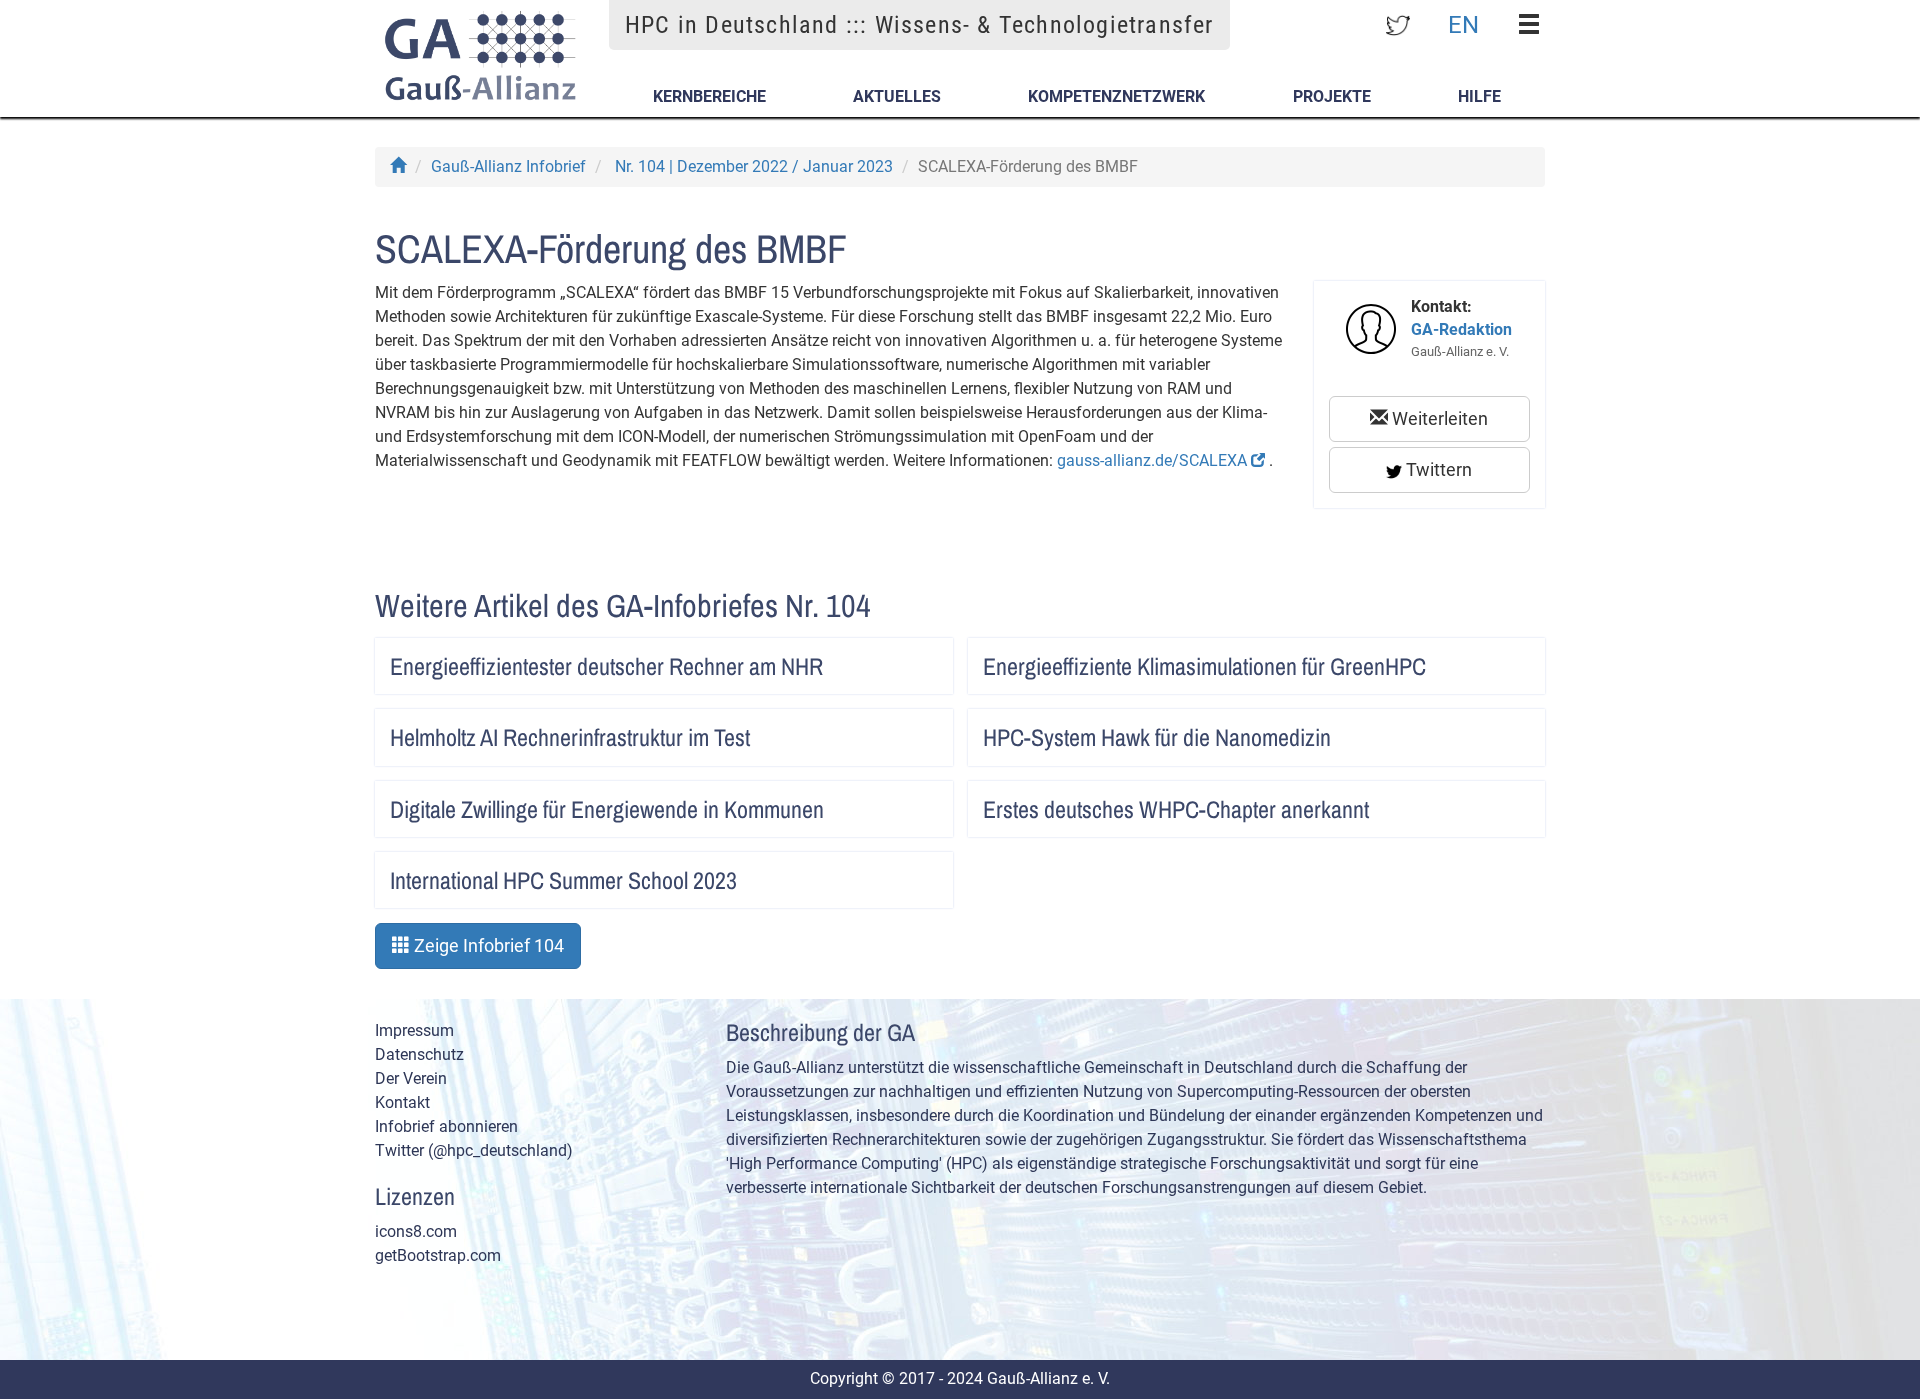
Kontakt (402, 1102)
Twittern (1437, 469)
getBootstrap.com (438, 1255)
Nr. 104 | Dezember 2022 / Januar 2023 (754, 166)
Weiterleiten (1438, 418)
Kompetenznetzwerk (1116, 96)
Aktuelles (897, 96)
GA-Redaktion (1461, 329)
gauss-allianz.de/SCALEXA (1154, 460)
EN (1463, 24)
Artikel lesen (917, 660)
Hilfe (1479, 96)
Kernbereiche (709, 96)
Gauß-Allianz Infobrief (508, 166)
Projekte (1332, 96)
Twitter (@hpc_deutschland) (474, 1150)
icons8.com (416, 1231)
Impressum (414, 1030)
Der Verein (411, 1078)
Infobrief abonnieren (446, 1126)
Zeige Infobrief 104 (487, 945)
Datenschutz (419, 1054)
